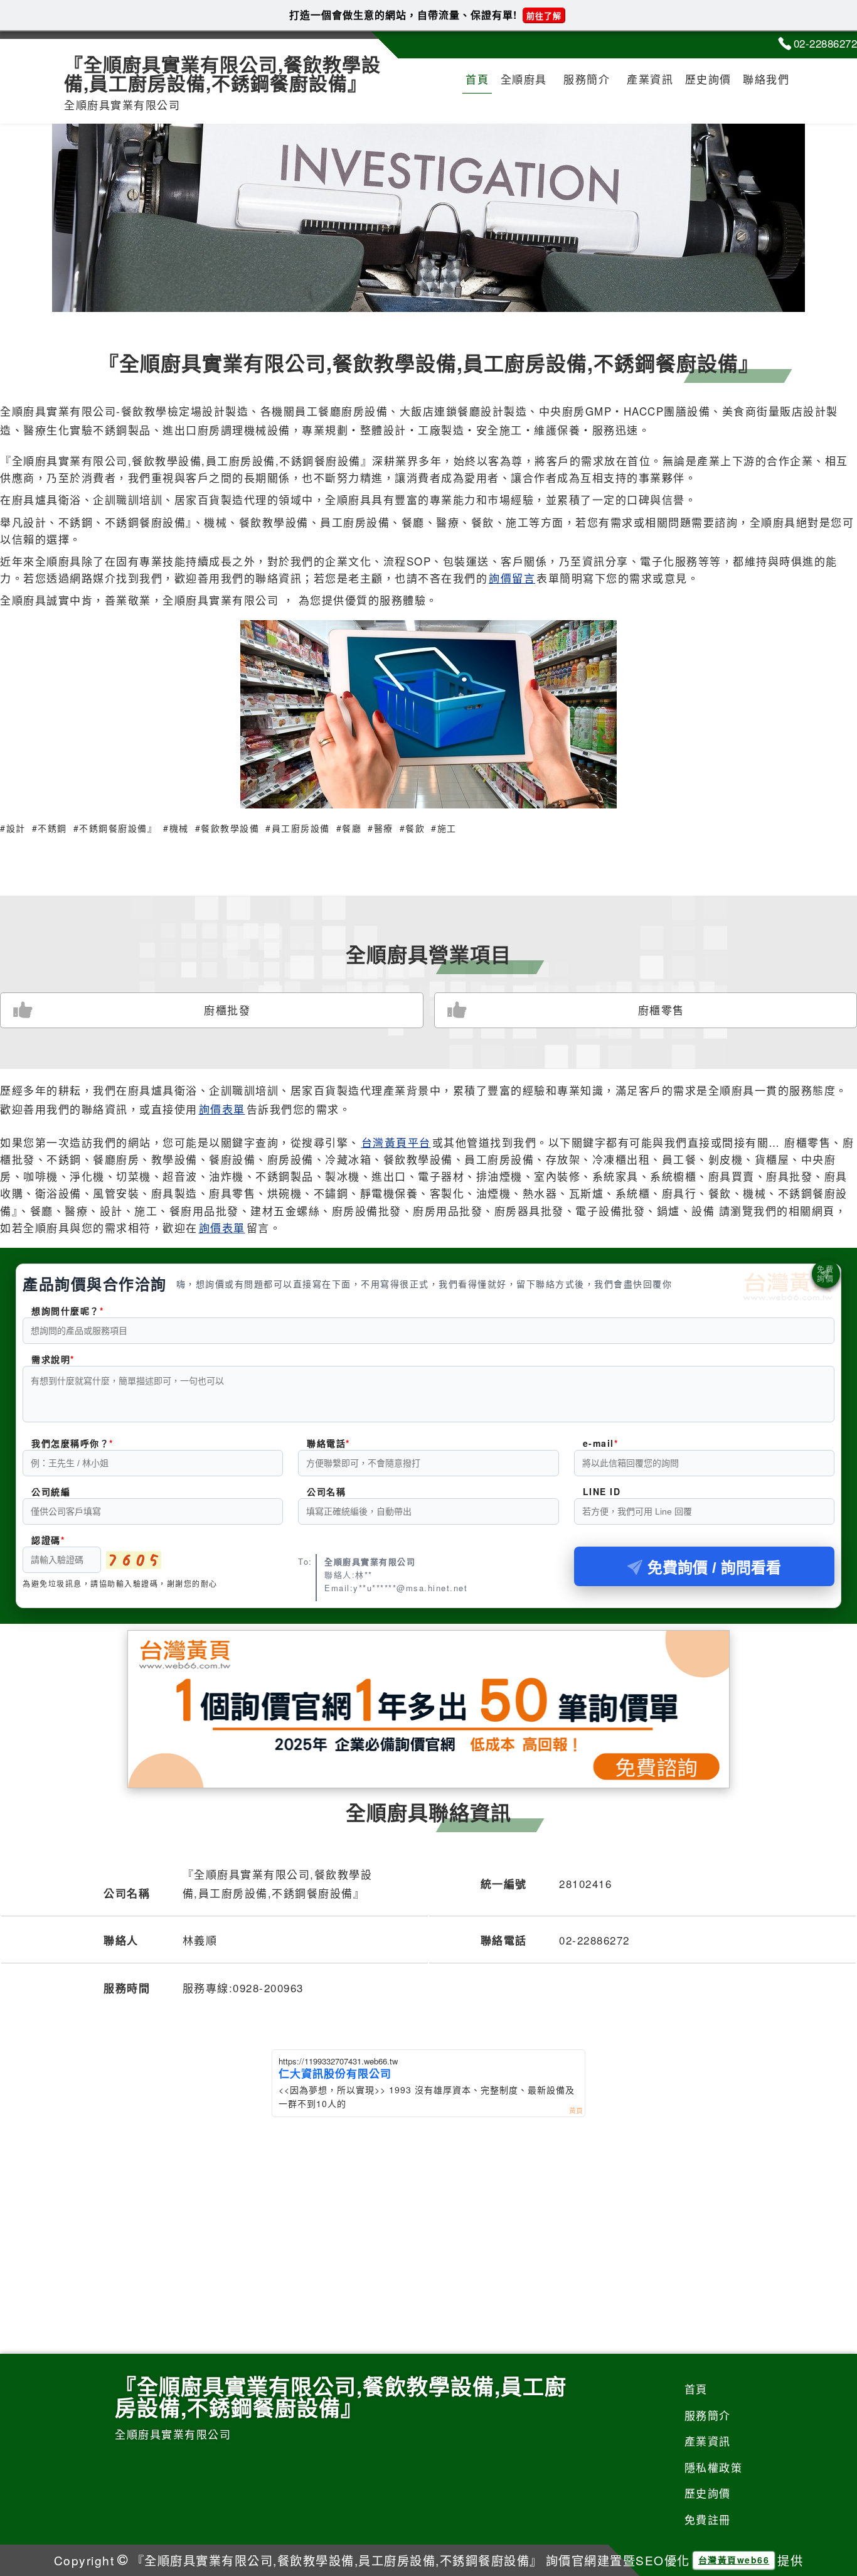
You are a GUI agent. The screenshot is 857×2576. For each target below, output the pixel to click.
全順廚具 (524, 79)
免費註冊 (708, 2519)
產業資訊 (650, 79)
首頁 (477, 79)
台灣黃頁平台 (396, 1142)
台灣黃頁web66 (734, 2560)
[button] (414, 295)
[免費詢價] (826, 1274)
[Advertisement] (428, 2211)
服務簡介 (587, 79)
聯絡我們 (766, 79)
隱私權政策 (714, 2467)
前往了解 (544, 15)
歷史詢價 (708, 79)
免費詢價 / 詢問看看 (714, 1568)
